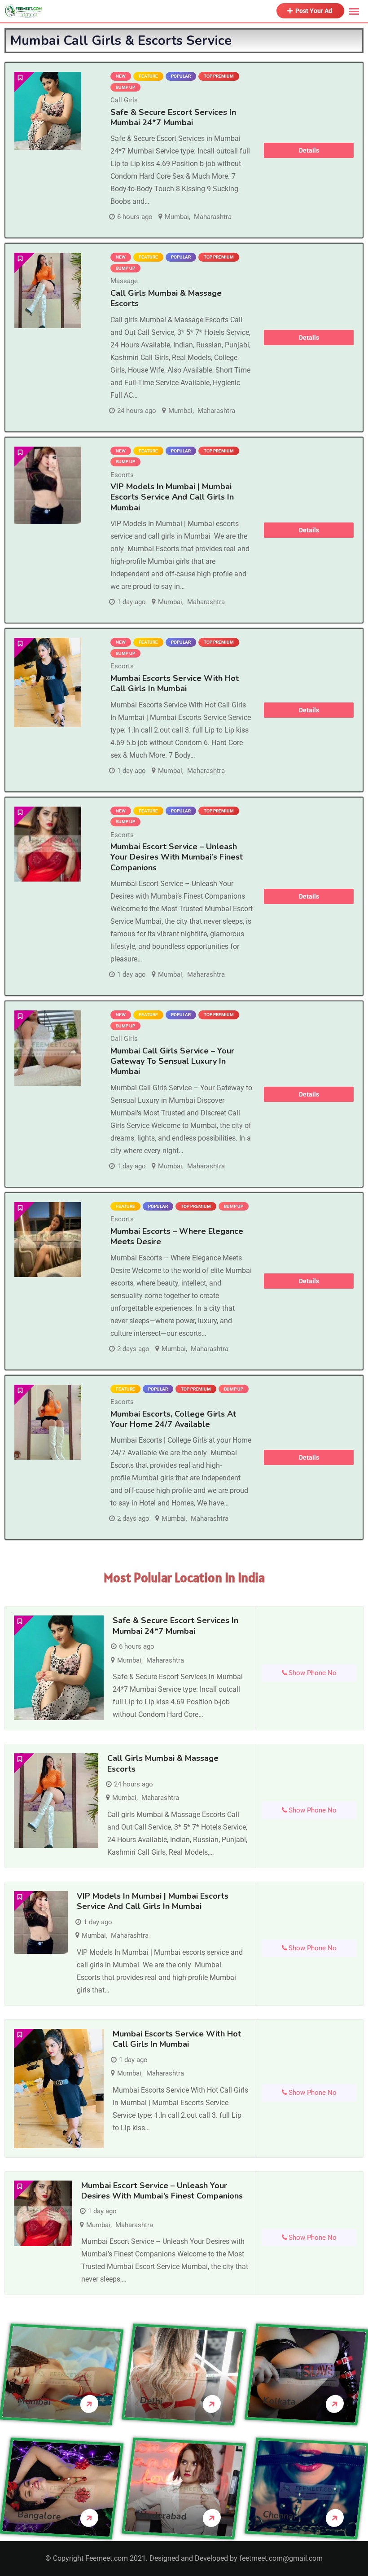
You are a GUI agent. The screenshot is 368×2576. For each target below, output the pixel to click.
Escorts (122, 475)
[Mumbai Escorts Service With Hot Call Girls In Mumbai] (48, 682)
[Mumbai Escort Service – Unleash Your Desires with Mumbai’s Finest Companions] (48, 844)
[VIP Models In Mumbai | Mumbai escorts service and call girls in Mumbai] (48, 486)
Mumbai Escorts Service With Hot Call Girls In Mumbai (175, 683)
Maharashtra (213, 217)
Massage (124, 281)
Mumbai (177, 217)
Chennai (279, 2516)
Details (309, 150)
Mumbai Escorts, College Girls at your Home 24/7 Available (173, 1419)
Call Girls (124, 100)
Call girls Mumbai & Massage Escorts (166, 298)
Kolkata (279, 2402)
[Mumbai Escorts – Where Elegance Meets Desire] (48, 1240)
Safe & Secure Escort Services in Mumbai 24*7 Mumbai (173, 117)
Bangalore (39, 2516)
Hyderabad (164, 2516)
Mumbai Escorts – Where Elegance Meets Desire (177, 1236)
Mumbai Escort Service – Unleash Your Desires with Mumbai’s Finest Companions (177, 857)
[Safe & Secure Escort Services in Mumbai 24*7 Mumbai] (48, 111)
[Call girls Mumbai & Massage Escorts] (48, 290)
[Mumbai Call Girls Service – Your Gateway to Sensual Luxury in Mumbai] (48, 1048)
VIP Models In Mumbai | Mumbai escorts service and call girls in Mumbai (172, 497)
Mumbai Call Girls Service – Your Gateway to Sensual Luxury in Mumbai (172, 1061)
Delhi (151, 2401)
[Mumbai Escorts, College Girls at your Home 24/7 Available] (48, 1422)
